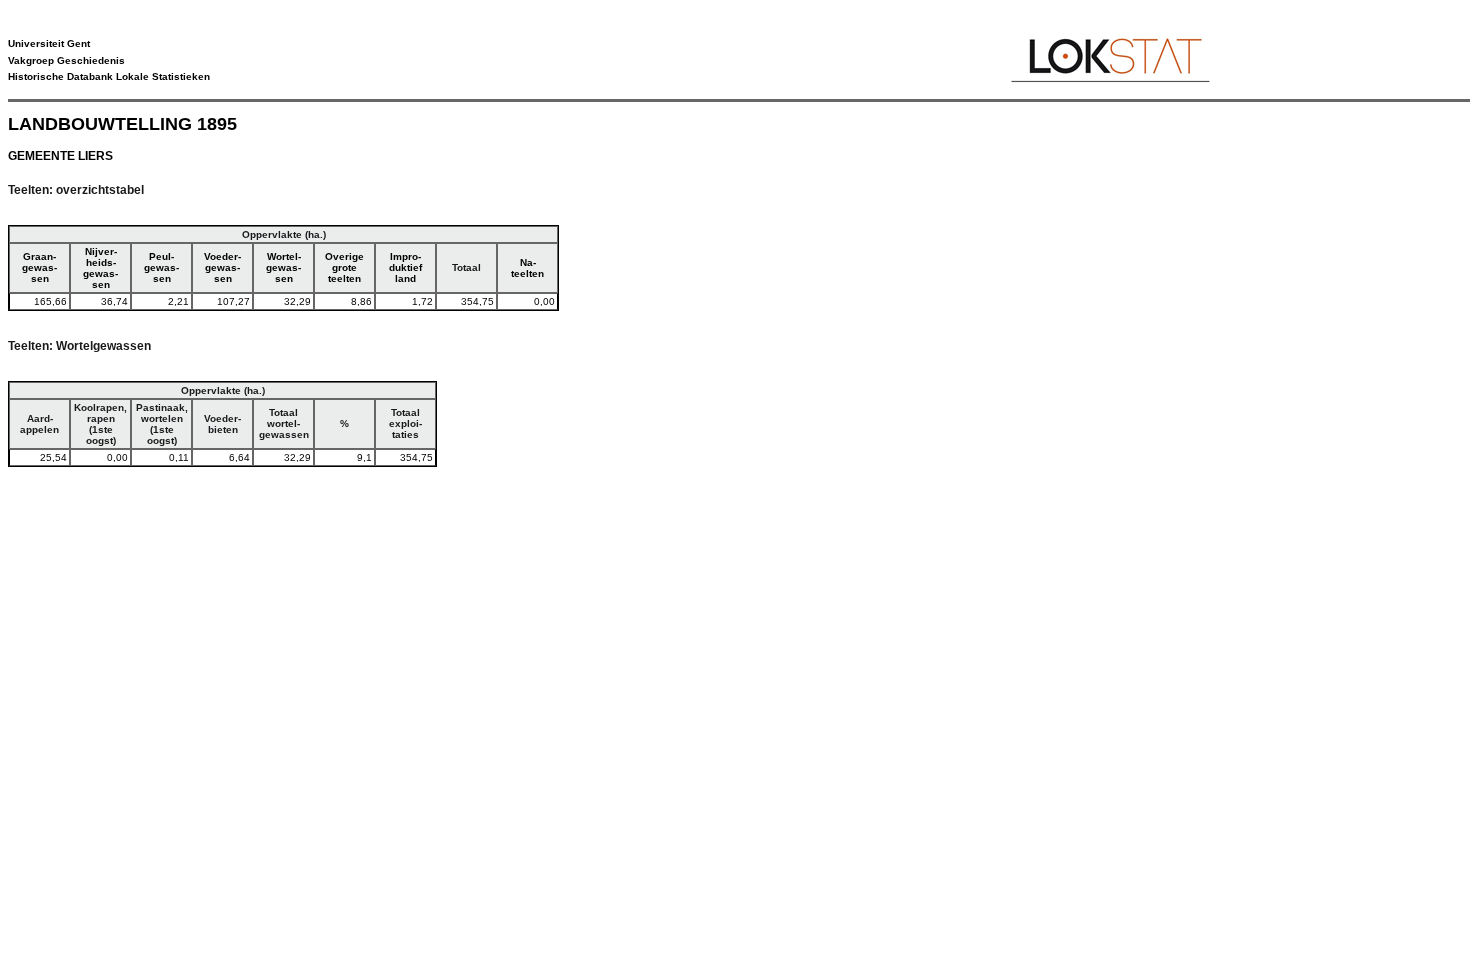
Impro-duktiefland (405, 267)
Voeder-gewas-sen (222, 267)
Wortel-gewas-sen (283, 267)
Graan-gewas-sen (39, 267)
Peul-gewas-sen (161, 267)
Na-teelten (527, 268)
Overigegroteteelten (344, 267)
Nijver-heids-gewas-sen (100, 268)
